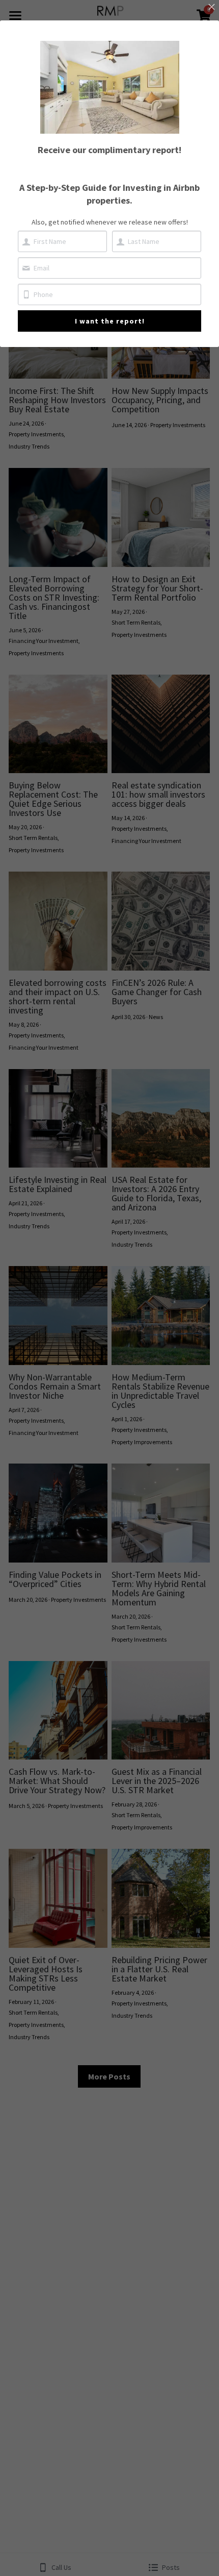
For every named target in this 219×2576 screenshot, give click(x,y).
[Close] (211, 8)
